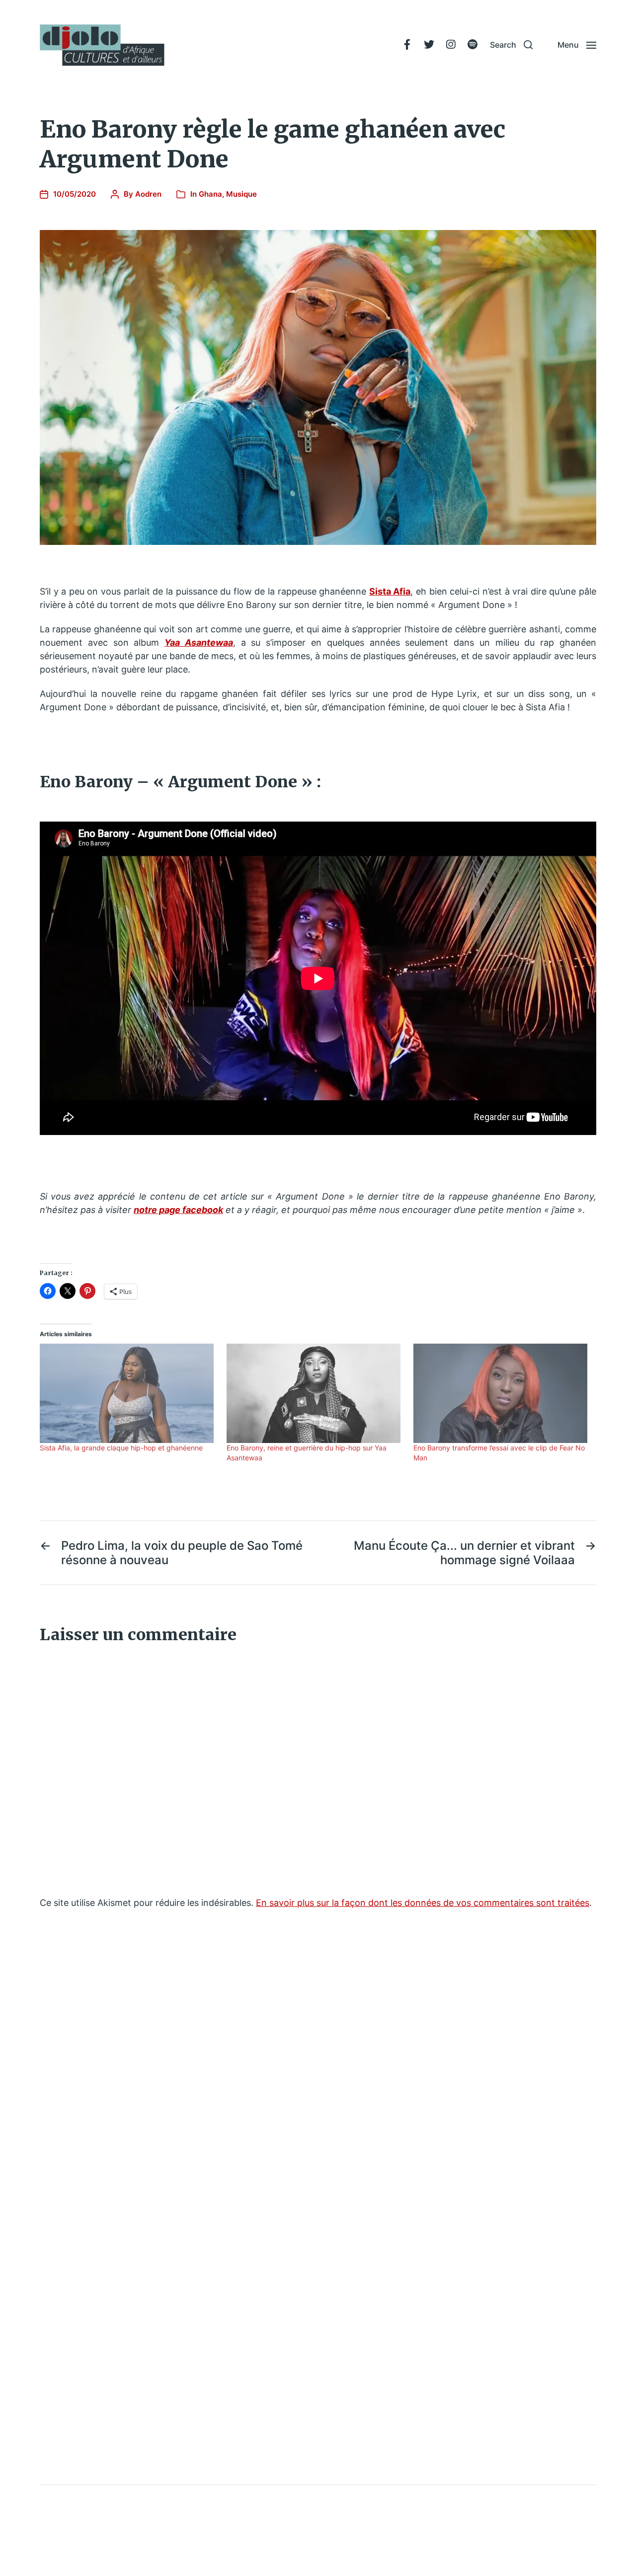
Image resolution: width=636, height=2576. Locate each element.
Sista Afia (390, 591)
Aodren (148, 194)
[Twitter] (429, 45)
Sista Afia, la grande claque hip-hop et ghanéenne (121, 1448)
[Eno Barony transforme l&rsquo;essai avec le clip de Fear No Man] (502, 1393)
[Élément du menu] (407, 45)
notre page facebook (178, 1210)
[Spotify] (473, 45)
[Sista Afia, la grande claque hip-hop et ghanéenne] (128, 1393)
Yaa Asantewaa (199, 643)
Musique (241, 194)
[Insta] (451, 45)
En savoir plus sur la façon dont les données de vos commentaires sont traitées (423, 1903)
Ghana (210, 194)
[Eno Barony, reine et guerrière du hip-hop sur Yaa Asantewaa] (315, 1393)
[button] (511, 45)
